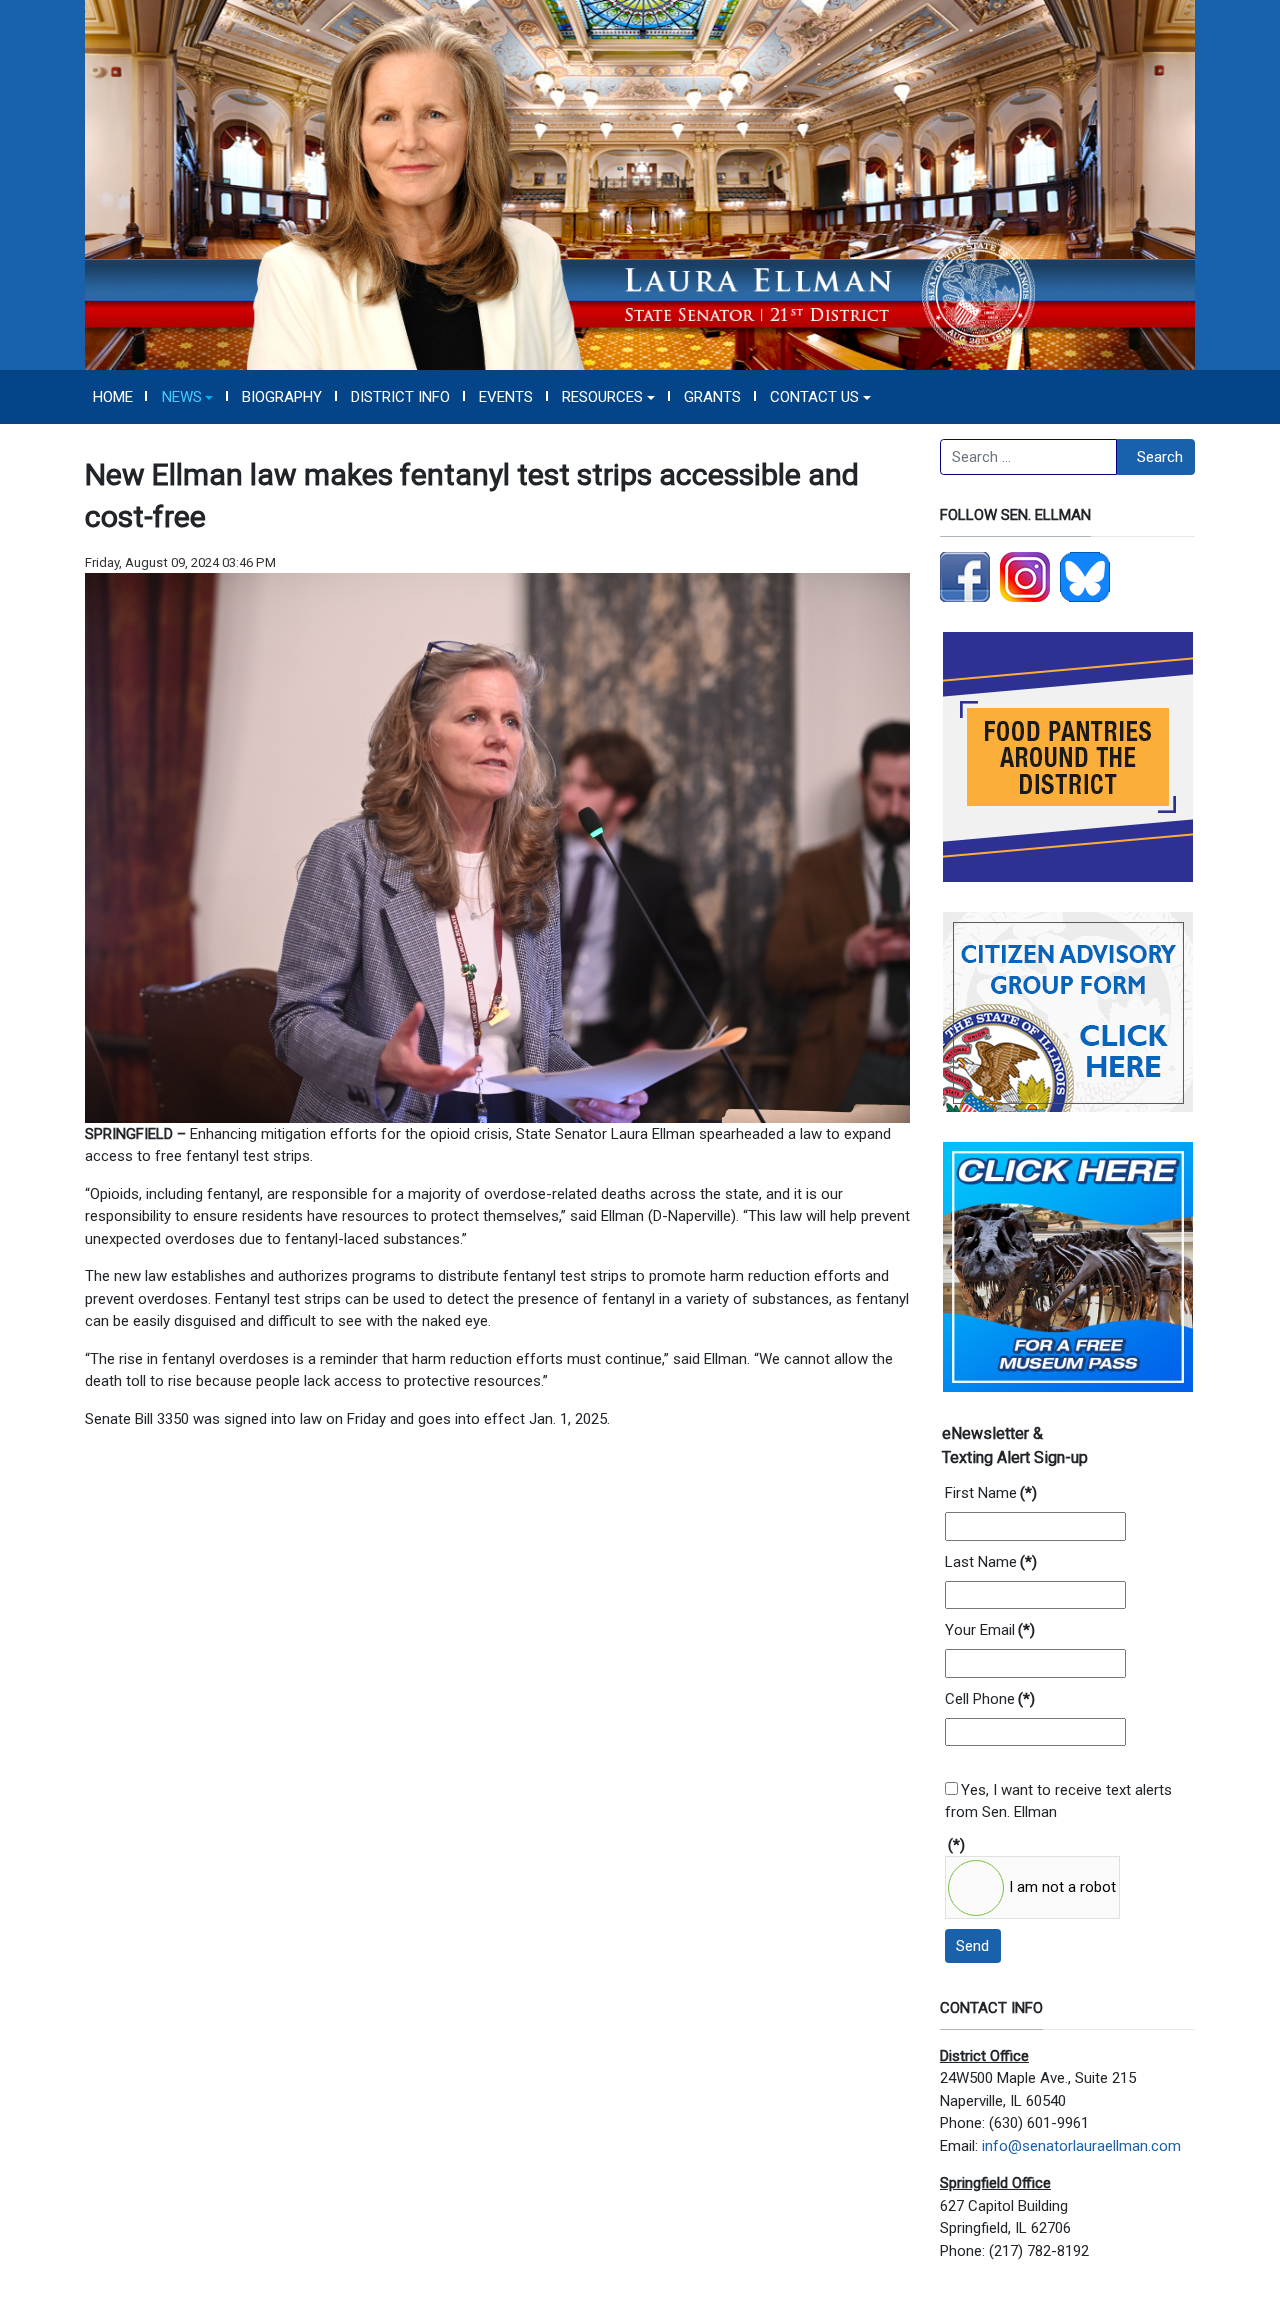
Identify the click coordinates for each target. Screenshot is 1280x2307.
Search (1160, 457)
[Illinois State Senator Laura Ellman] (640, 184)
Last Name (991, 1562)
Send (972, 1946)
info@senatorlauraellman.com (1081, 2146)
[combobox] (1028, 457)
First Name (991, 1493)
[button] (187, 397)
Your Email (990, 1630)
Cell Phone (990, 1699)
